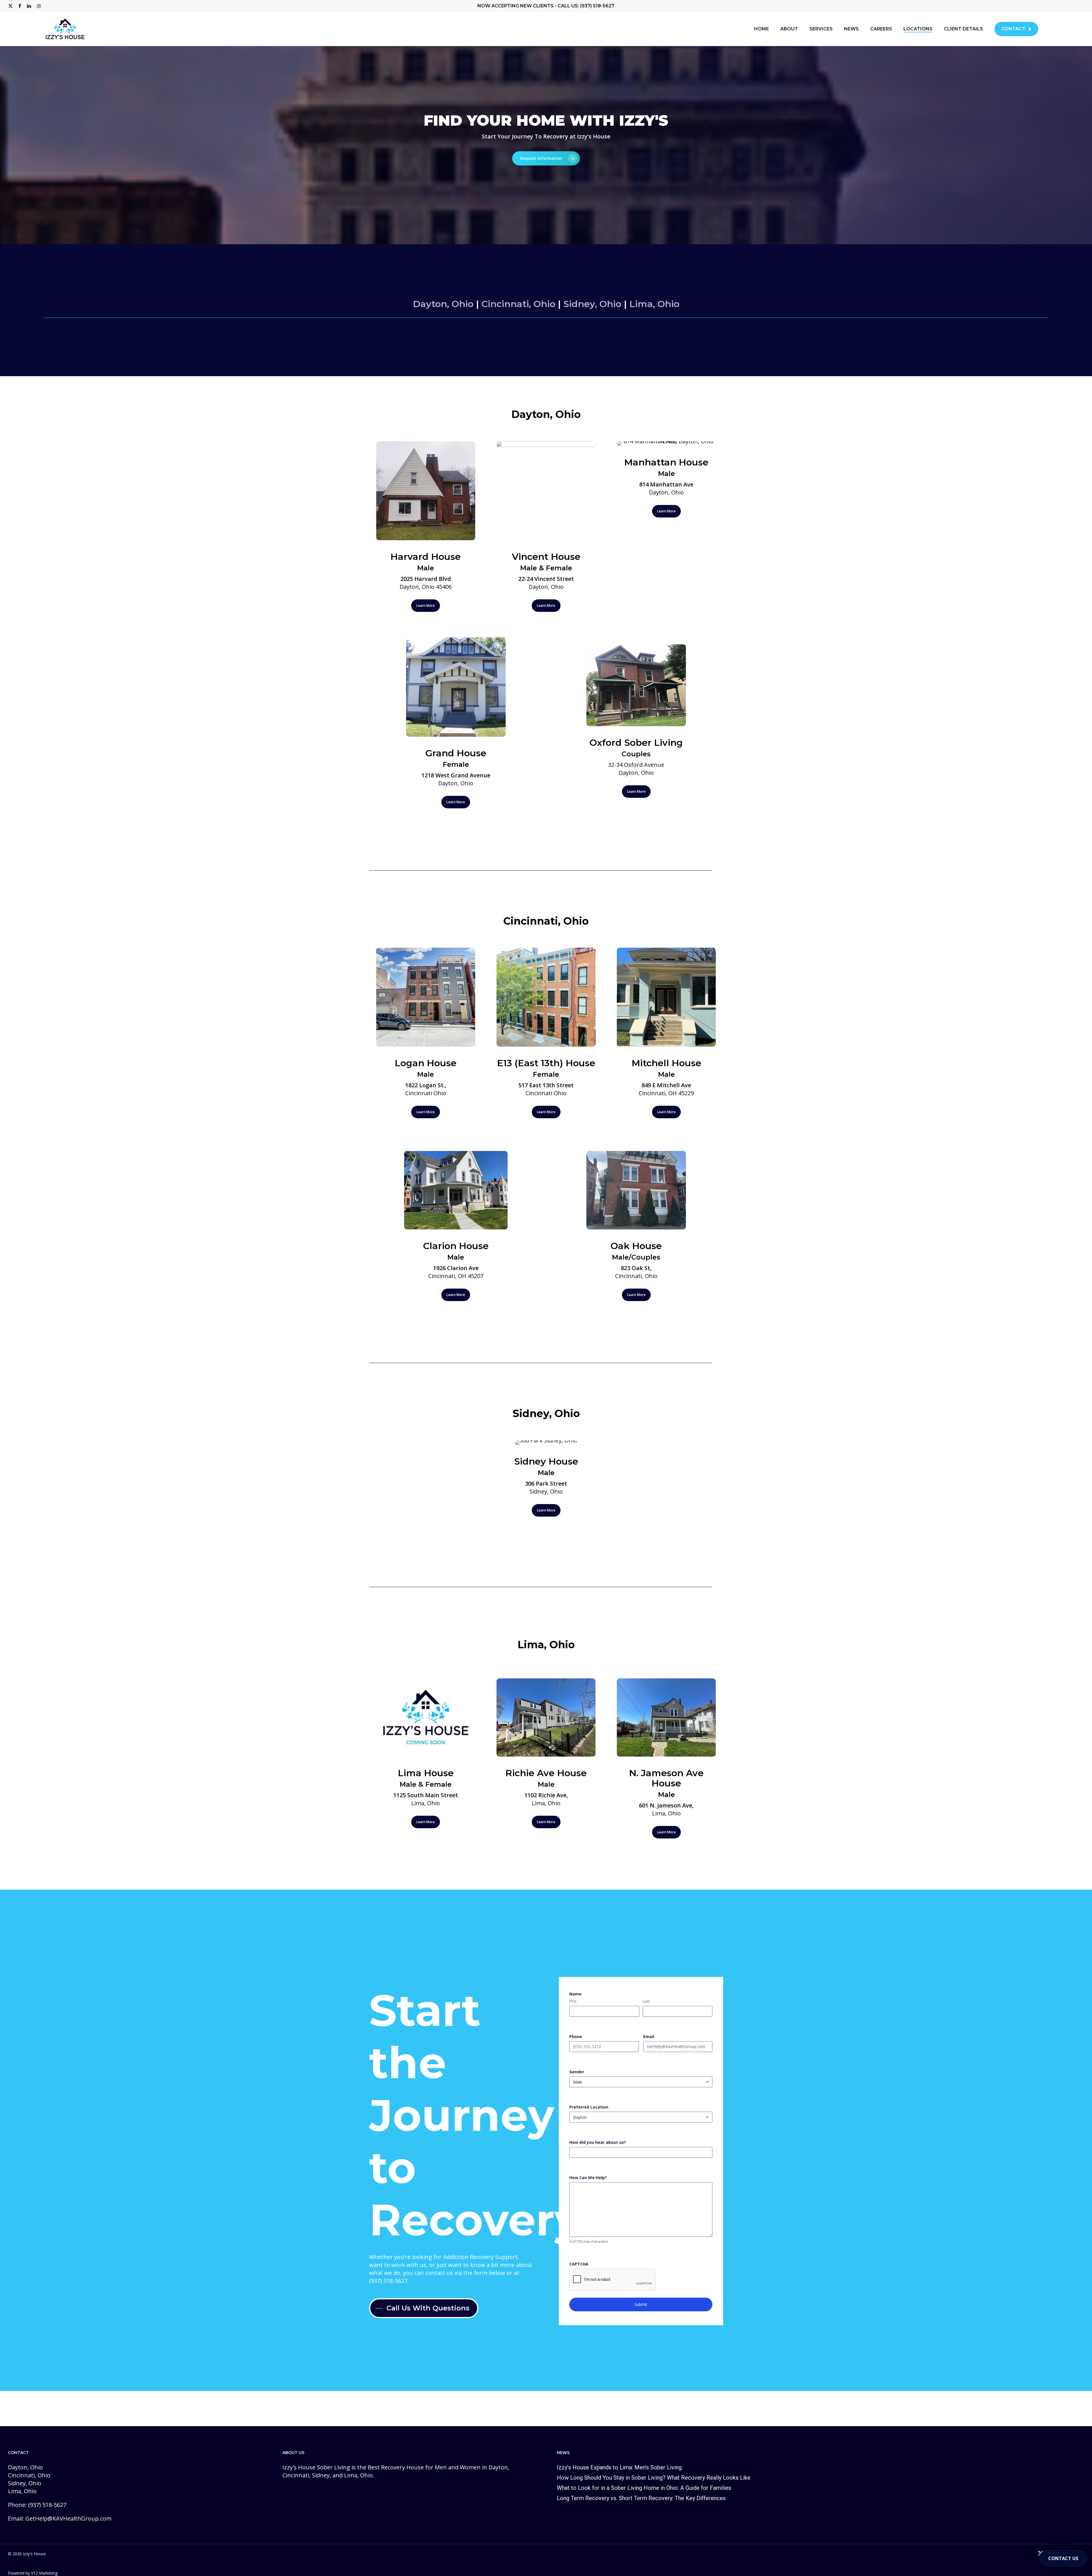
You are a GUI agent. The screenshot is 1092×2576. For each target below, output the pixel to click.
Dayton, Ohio (443, 304)
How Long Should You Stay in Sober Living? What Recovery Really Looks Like (654, 2478)
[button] (546, 158)
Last (646, 2001)
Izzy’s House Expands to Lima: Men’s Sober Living (619, 2467)
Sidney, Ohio (592, 304)
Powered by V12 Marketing (33, 2573)
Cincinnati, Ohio (518, 304)
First (573, 2001)
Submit (641, 2304)
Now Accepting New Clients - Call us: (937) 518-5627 (546, 6)
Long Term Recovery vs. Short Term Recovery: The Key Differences (641, 2498)
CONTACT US (1063, 2558)
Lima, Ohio (654, 304)
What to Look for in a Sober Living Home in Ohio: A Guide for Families (644, 2488)
